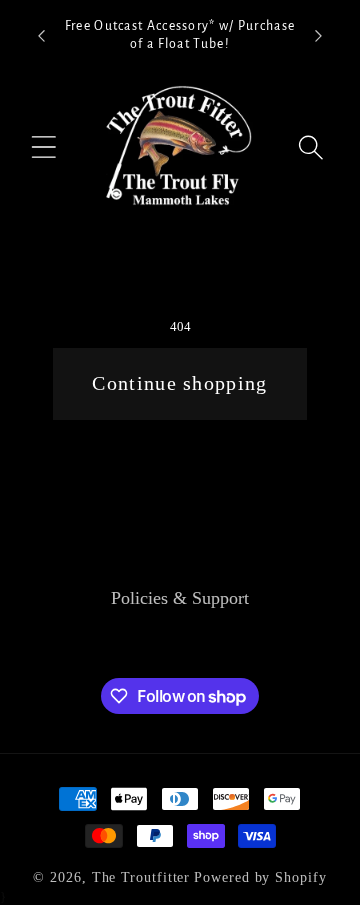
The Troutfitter (141, 877)
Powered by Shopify (260, 877)
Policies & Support (180, 598)
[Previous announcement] (42, 36)
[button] (44, 147)
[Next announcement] (319, 36)
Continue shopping (179, 383)
